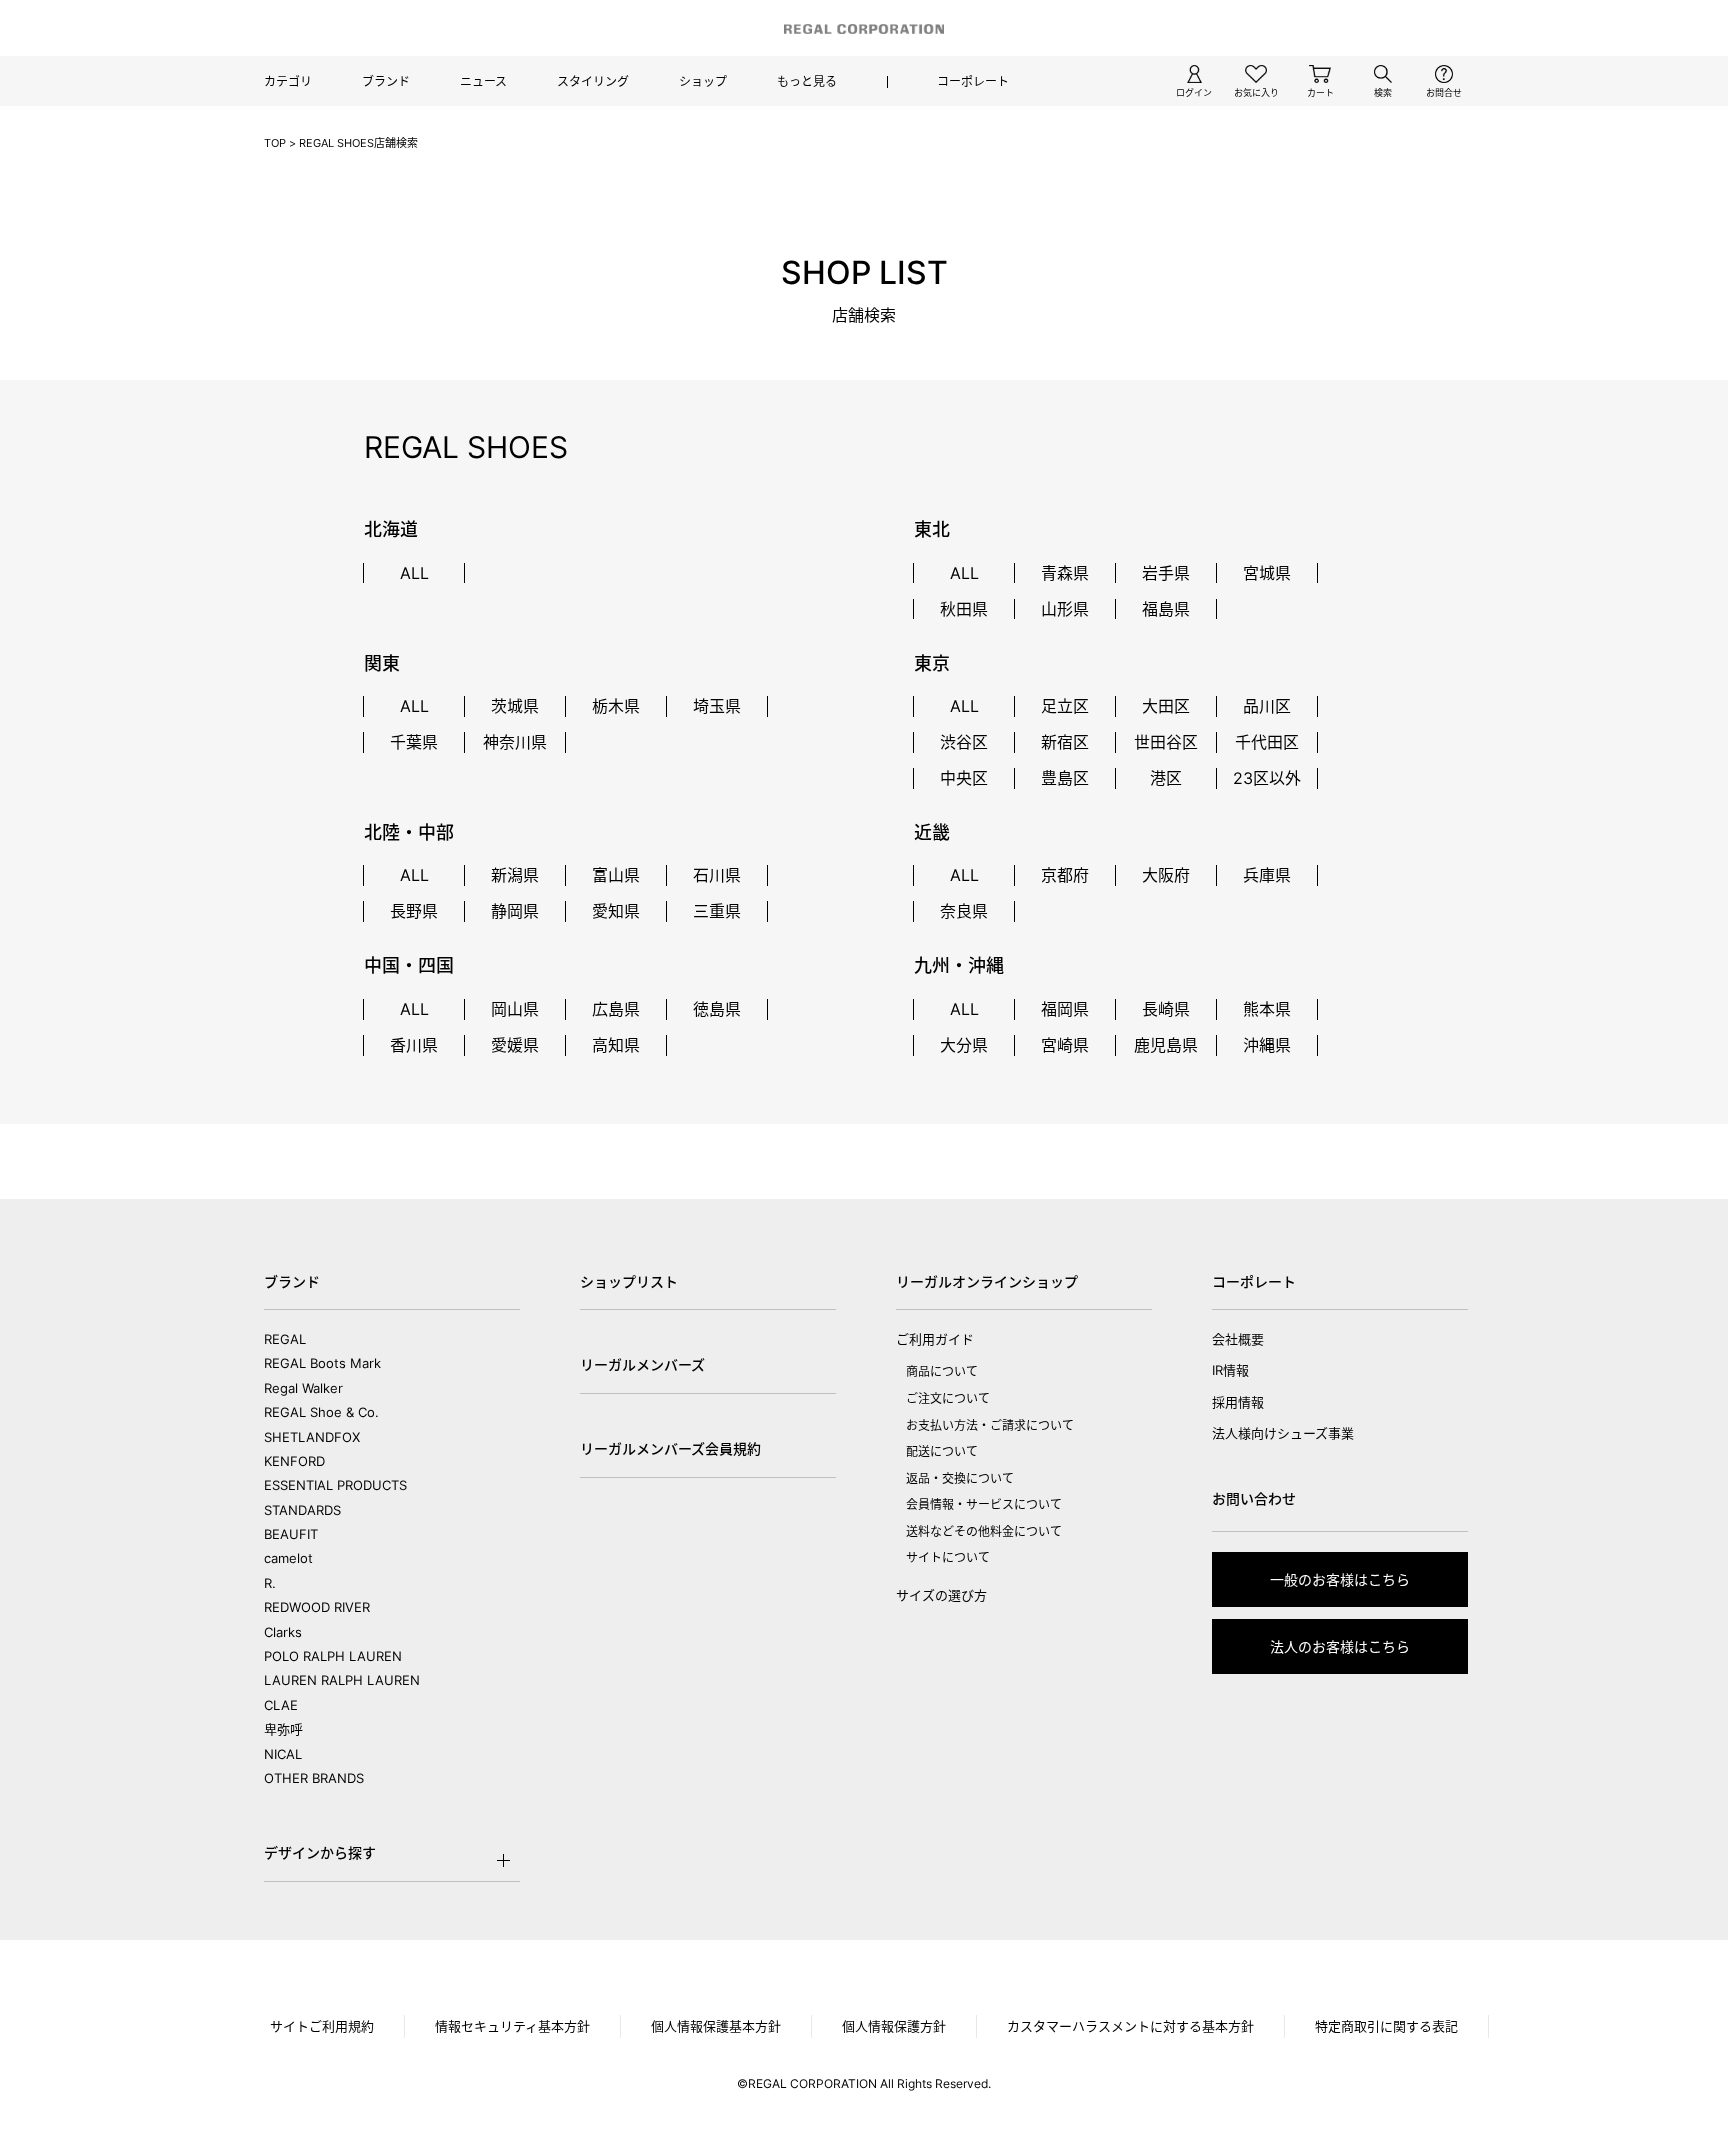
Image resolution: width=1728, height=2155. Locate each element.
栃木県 (616, 706)
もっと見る (807, 81)
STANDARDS (302, 1510)
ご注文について (948, 1398)
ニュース (483, 81)
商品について (942, 1371)
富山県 (616, 875)
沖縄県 (1267, 1045)
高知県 (616, 1045)
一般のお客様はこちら (1340, 1579)
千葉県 (414, 742)
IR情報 (1230, 1370)
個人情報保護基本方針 (716, 2026)
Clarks (283, 1632)
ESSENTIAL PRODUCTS (335, 1485)
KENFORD (294, 1461)
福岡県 (1065, 1009)
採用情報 (1238, 1402)
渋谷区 (964, 742)
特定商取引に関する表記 (1386, 2026)
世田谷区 (1166, 742)
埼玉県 (717, 706)
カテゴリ (288, 81)
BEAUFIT (291, 1534)
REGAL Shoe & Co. (321, 1412)
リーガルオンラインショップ (987, 1281)
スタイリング (593, 81)
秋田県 (964, 609)
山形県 (1065, 609)
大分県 (964, 1045)
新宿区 (1065, 742)
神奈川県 (515, 742)
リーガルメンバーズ (642, 1364)
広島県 (616, 1009)
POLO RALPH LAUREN (333, 1656)
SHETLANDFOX (312, 1437)
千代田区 (1267, 742)
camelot (288, 1558)
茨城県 (515, 706)
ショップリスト (629, 1281)
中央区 (964, 778)
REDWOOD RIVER (317, 1607)
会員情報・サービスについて (984, 1504)
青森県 (1065, 573)
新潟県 (515, 875)
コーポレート (973, 81)
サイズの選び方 (941, 1595)
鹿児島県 (1166, 1045)
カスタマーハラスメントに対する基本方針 (1130, 2026)
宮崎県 (1065, 1045)
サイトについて (948, 1557)
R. (270, 1583)
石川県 (717, 875)
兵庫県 (1267, 875)
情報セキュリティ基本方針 (512, 2026)
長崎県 (1166, 1009)
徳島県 (717, 1009)
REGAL (285, 1339)
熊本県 (1267, 1009)
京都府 (1065, 875)
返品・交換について (960, 1478)
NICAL (283, 1754)
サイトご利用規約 (322, 2026)
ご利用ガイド (935, 1339)
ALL (414, 573)
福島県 (1166, 609)
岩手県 (1166, 573)
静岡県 (515, 911)
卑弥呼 (283, 1729)
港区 (1166, 778)
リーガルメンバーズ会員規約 (670, 1448)
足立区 (1065, 706)
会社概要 (1238, 1339)
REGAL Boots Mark (322, 1363)
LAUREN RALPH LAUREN (342, 1680)
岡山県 (515, 1009)
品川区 (1267, 706)
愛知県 (616, 911)
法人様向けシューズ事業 (1283, 1433)
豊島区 (1065, 778)
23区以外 (1267, 778)
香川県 (414, 1045)
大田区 (1166, 706)
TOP (275, 143)
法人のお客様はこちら (1340, 1646)
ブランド (386, 81)
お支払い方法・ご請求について (990, 1425)
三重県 (717, 911)
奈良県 (964, 911)
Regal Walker (303, 1388)
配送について (942, 1451)
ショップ (703, 81)
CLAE (281, 1705)
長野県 (414, 911)
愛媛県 (515, 1045)
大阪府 (1166, 875)
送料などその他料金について (984, 1531)
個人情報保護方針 (894, 2026)
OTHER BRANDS (314, 1778)
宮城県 (1267, 573)
